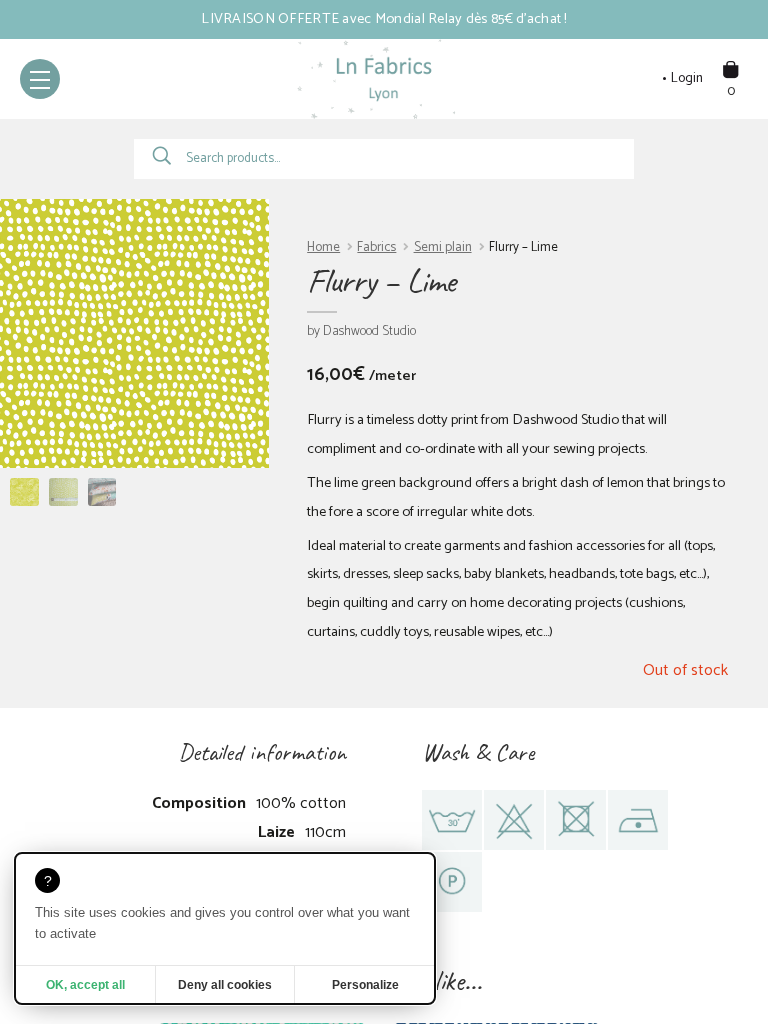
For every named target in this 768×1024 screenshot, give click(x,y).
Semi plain (443, 247)
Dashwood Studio (369, 331)
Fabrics (376, 247)
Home (323, 247)
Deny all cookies (225, 985)
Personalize (365, 985)
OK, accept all (85, 985)
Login (687, 79)
